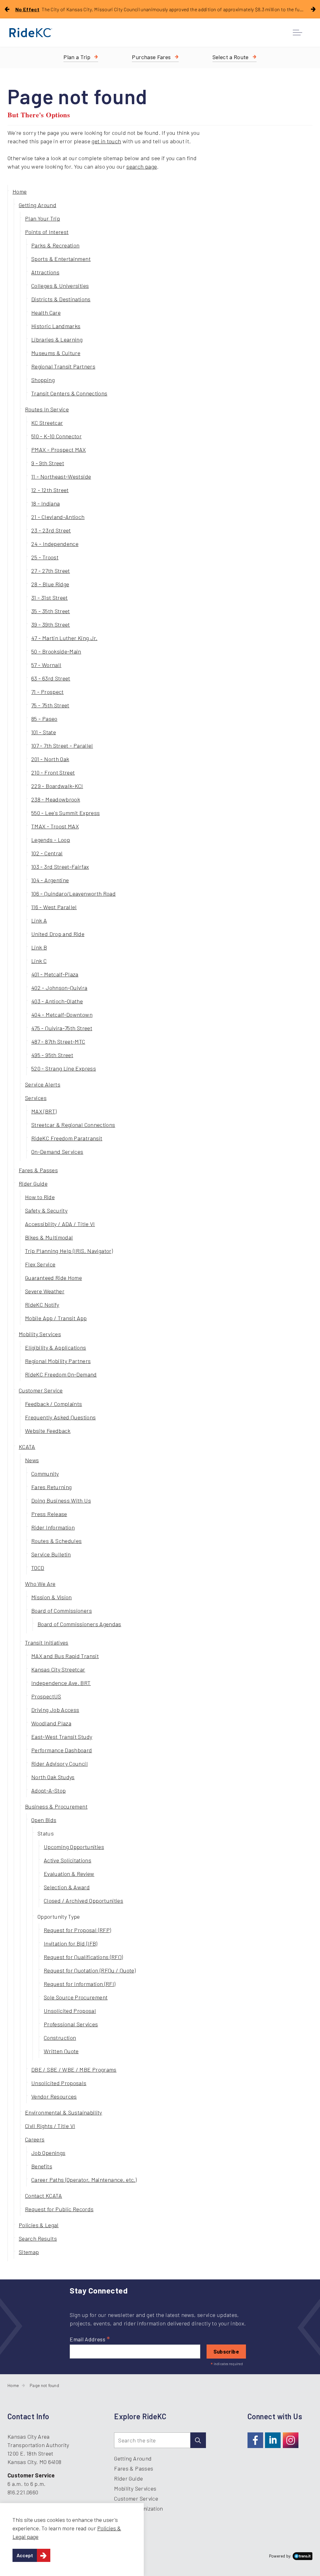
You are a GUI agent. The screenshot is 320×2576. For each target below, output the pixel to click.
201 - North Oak (50, 759)
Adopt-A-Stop (48, 1790)
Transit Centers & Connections (69, 393)
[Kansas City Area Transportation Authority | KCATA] (31, 33)
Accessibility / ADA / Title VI (60, 1224)
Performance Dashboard (62, 1750)
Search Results (38, 2238)
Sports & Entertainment (61, 259)
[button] (198, 2440)
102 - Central (47, 853)
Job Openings (48, 2153)
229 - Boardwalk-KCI (57, 786)
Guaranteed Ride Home (53, 1278)
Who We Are (40, 1584)
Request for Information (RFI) (80, 1984)
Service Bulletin (51, 1554)
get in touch (106, 141)
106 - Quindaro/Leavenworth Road (73, 893)
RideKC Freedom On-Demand (61, 1374)
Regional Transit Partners (63, 366)
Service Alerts (43, 1084)
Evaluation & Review (69, 1874)
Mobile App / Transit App (56, 1318)
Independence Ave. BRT (61, 1683)
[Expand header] (297, 33)
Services (36, 1098)
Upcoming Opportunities (74, 1847)
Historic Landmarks (56, 326)
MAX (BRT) (44, 1111)
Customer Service (41, 1390)
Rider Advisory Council (60, 1764)
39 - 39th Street (51, 624)
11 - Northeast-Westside (61, 476)
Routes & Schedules (56, 1541)
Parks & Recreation (55, 245)
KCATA (27, 1447)
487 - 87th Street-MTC (58, 1041)
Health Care (46, 313)
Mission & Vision (52, 1597)
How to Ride (40, 1197)
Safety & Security (46, 1210)
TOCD (38, 1568)
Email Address (90, 2339)
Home (20, 191)
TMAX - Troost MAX (55, 826)
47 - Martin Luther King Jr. (64, 638)
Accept (25, 2555)
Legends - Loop (51, 840)
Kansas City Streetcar (58, 1669)
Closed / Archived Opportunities (83, 1901)
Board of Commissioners (62, 1611)
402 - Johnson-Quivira (59, 988)
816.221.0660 (23, 2492)
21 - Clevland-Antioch (58, 517)
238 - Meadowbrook (56, 799)
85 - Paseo (44, 719)
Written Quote (61, 2051)
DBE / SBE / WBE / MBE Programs (74, 2069)
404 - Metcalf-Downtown (62, 1015)
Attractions (45, 272)
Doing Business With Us (61, 1500)
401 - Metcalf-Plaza (55, 974)
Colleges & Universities (60, 286)
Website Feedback (48, 1431)
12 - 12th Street (50, 490)
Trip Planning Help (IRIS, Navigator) (69, 1251)
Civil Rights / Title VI (50, 2126)
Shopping (43, 380)
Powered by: (280, 2556)
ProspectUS (46, 1696)
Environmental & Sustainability (64, 2112)
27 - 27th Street (51, 571)
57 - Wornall (46, 665)
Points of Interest (47, 232)
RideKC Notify (42, 1305)
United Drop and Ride (58, 934)
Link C (39, 961)
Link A (39, 920)
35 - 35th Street (51, 611)
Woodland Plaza (51, 1723)
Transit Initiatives (47, 1642)
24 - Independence (55, 544)
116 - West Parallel (54, 907)
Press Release (49, 1514)
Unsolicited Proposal (70, 2011)
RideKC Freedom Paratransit (67, 1138)
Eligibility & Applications (55, 1347)
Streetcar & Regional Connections (73, 1125)
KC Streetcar (47, 423)
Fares (151, 57)
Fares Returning (51, 1487)
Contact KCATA (44, 2196)
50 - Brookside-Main (56, 651)
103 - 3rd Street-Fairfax (60, 867)
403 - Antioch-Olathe (57, 1001)
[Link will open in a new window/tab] (255, 2440)
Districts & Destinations (61, 299)
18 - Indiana (45, 503)
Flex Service (40, 1264)
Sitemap (29, 2252)
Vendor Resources (54, 2096)
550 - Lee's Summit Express (65, 813)
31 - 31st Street (50, 598)
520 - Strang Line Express (64, 1068)
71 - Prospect (47, 692)
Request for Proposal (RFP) (77, 1930)
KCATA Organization (138, 2508)
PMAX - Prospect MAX (59, 450)
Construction (60, 2038)
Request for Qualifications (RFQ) (83, 1957)
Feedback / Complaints (54, 1404)
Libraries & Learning (57, 339)
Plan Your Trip (42, 218)
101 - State (44, 732)
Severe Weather (45, 1291)
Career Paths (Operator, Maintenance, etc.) (84, 2180)
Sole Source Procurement (76, 1997)
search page (142, 166)
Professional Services (71, 2024)
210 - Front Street (53, 772)
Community (45, 1474)
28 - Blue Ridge (50, 584)
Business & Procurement (56, 1806)
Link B (39, 947)
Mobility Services (40, 1334)
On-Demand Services (57, 1152)
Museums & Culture (56, 353)
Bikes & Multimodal (49, 1237)
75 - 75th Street (50, 705)
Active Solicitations (67, 1860)
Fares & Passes (38, 1170)
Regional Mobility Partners (58, 1361)
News (32, 1460)
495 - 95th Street (52, 1055)
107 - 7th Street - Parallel (62, 746)
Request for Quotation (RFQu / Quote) (90, 1970)
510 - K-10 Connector (56, 436)
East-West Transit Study (62, 1737)
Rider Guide (33, 1184)
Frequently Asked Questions (60, 1417)
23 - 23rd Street (51, 530)
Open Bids (44, 1820)
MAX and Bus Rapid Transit (65, 1656)
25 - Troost (45, 557)
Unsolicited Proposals (59, 2083)
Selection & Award (67, 1887)
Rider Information (53, 1527)
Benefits (42, 2166)
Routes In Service (47, 409)
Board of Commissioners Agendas (79, 1624)
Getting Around (37, 205)
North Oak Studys (53, 1777)
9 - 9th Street (48, 463)
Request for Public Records (59, 2209)
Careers (35, 2139)
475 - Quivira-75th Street (62, 1028)
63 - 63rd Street (51, 678)
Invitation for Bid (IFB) (71, 1943)
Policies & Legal (39, 2225)
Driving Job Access (55, 1710)
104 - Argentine (50, 880)
